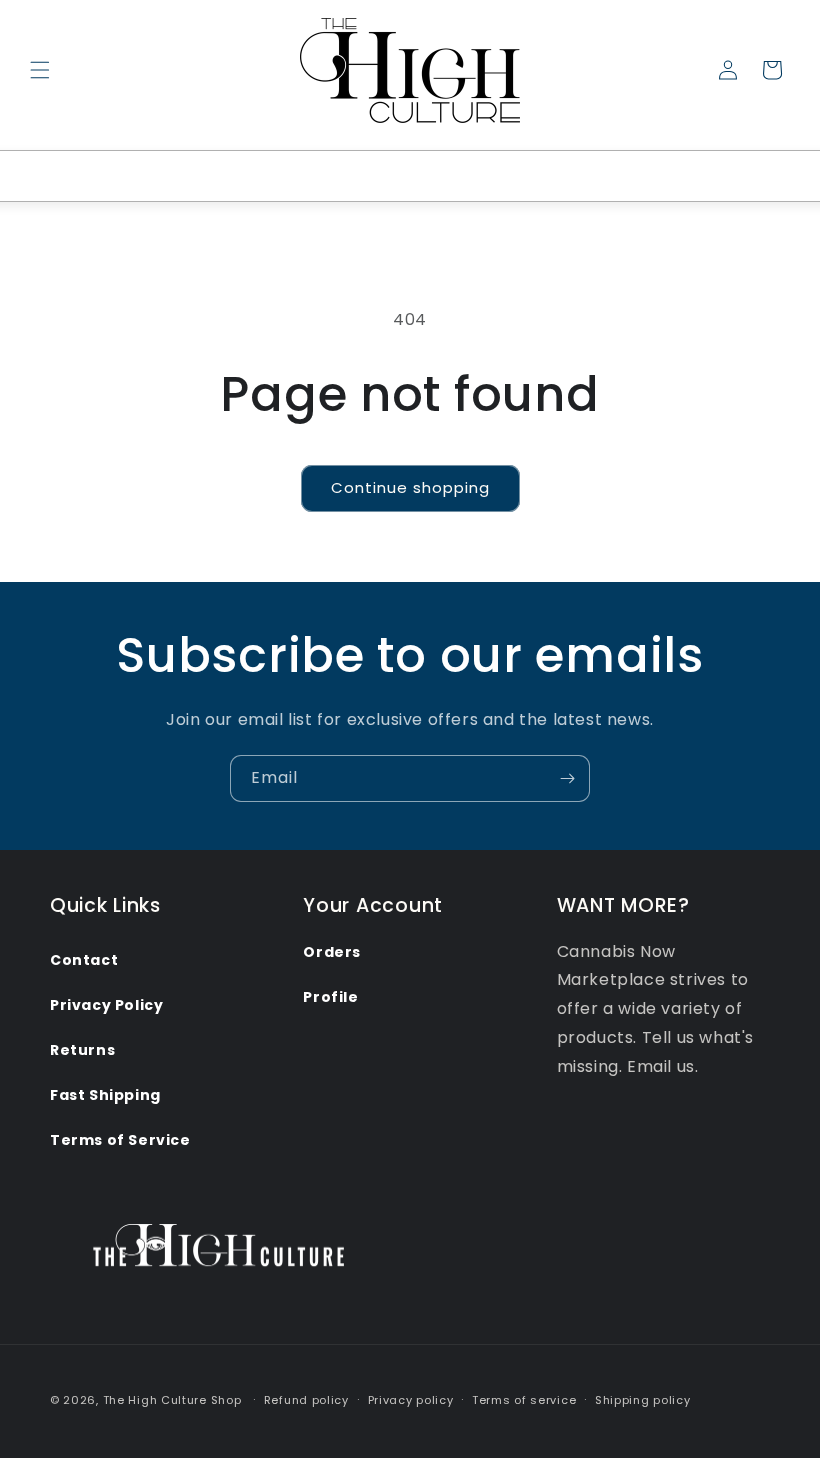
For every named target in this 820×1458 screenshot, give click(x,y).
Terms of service (524, 1400)
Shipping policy (643, 1400)
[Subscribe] (567, 778)
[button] (40, 70)
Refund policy (306, 1400)
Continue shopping (410, 487)
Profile (330, 997)
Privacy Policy (106, 1005)
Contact (84, 960)
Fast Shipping (105, 1095)
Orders (332, 952)
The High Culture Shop (172, 1400)
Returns (82, 1050)
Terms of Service (120, 1140)
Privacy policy (411, 1400)
